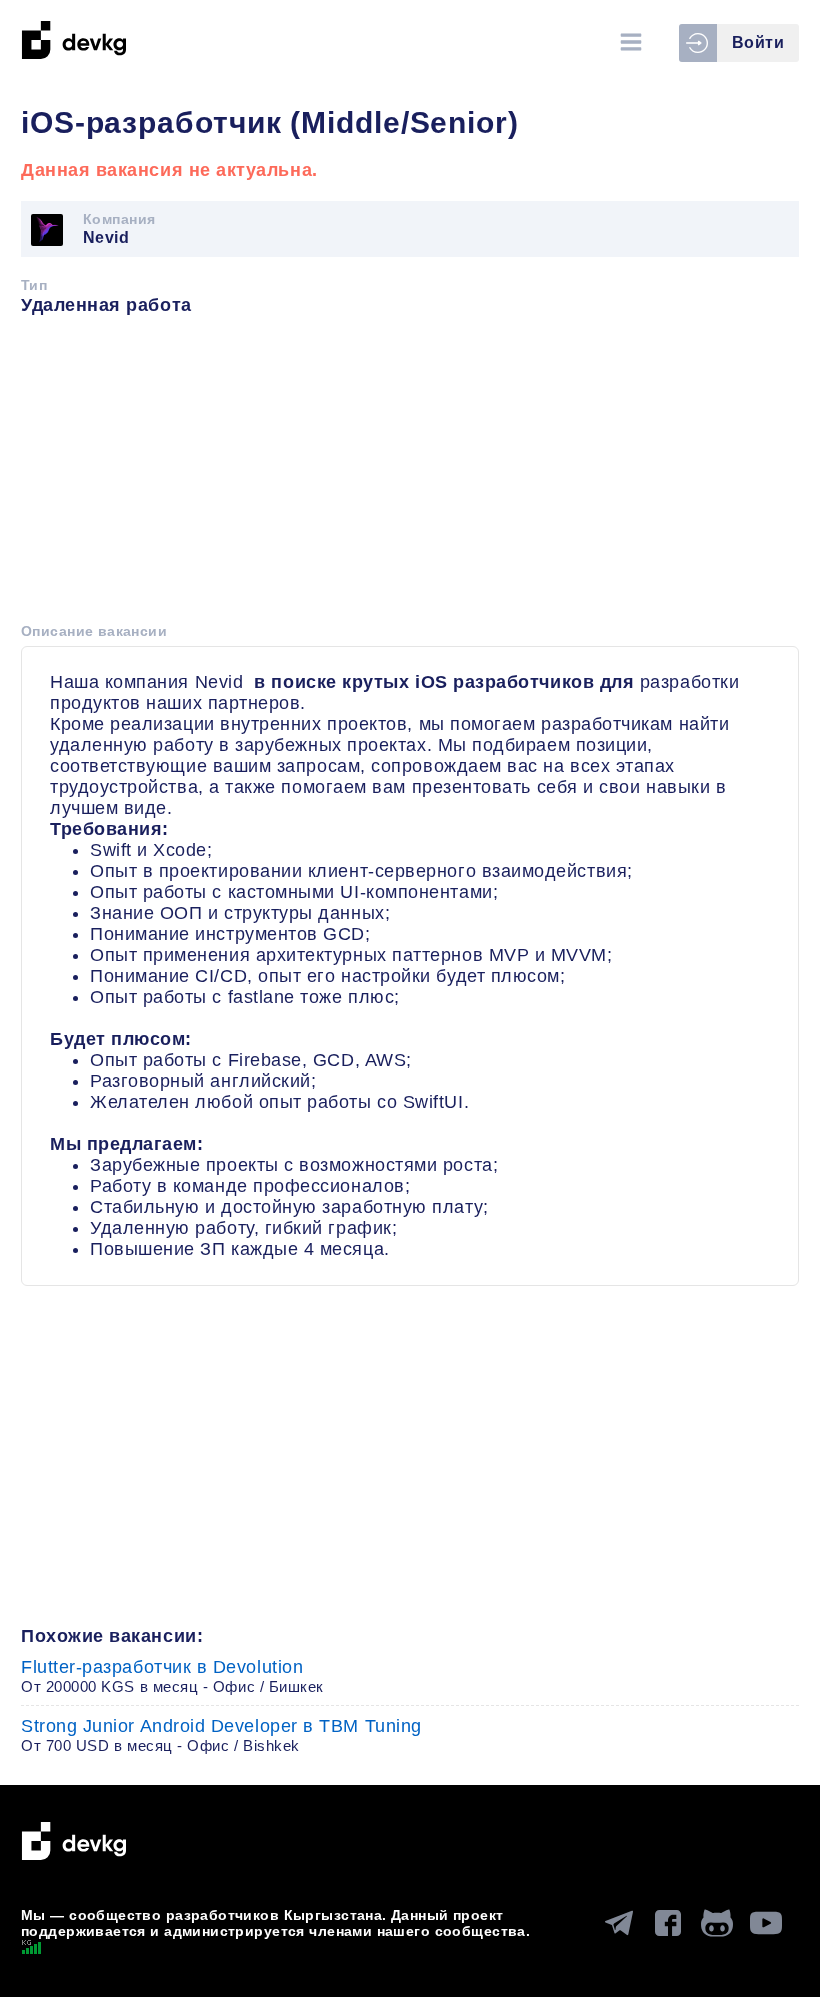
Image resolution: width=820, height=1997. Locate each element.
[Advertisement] (410, 476)
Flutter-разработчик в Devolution (172, 1676)
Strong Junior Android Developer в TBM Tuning (221, 1735)
